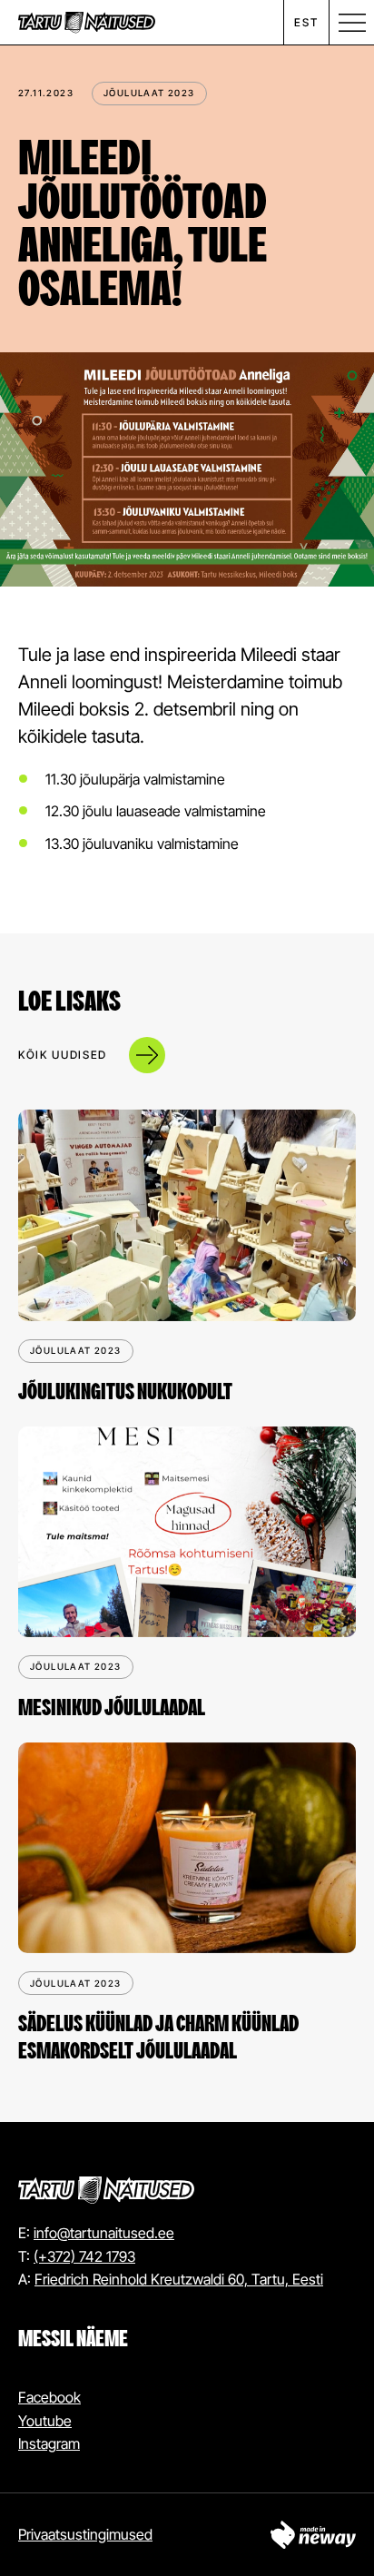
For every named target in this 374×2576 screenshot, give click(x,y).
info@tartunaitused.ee (104, 2233)
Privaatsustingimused (85, 2534)
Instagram (49, 2443)
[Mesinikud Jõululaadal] (187, 1532)
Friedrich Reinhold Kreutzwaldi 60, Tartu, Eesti (179, 2279)
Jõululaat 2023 (149, 93)
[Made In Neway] (313, 2535)
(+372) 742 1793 (84, 2256)
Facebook (49, 2397)
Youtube (45, 2421)
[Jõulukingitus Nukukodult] (187, 1215)
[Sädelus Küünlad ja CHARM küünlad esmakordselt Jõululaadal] (187, 1848)
